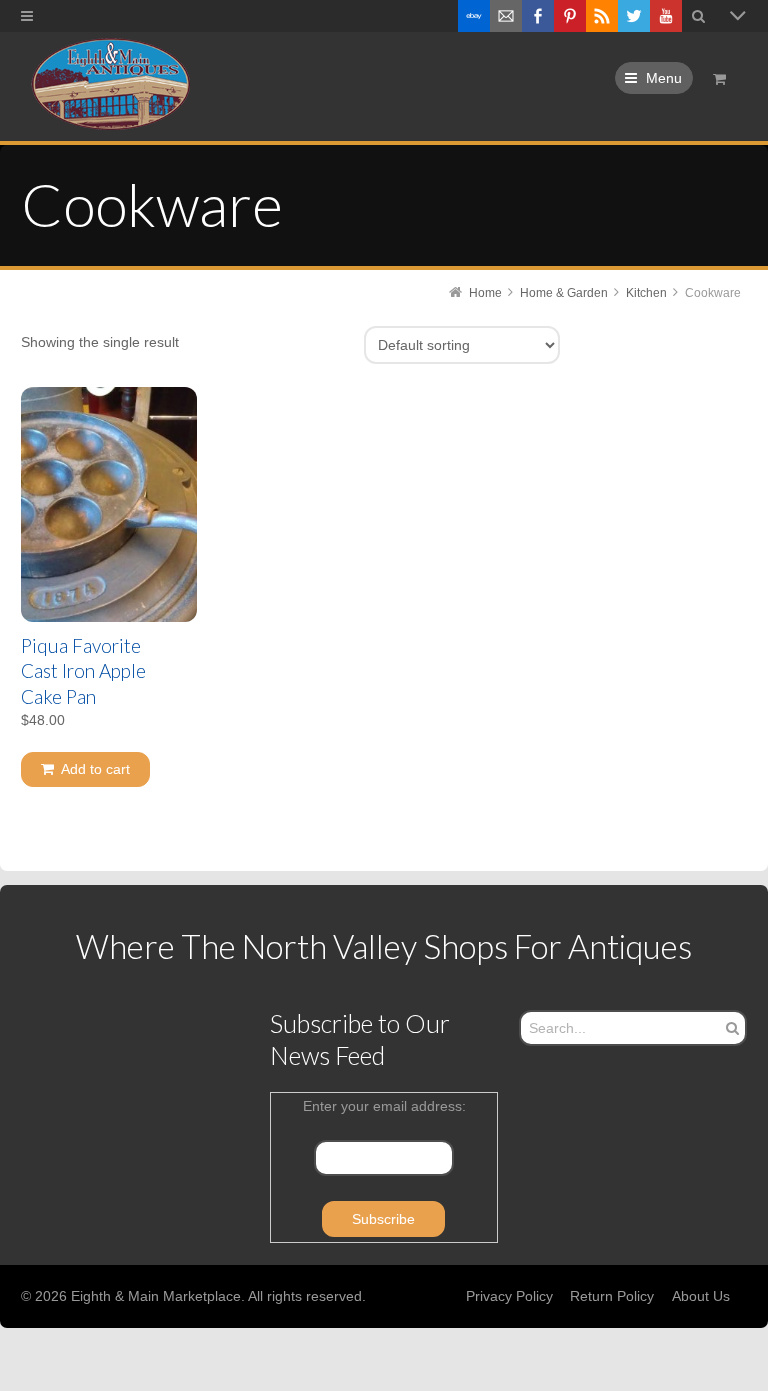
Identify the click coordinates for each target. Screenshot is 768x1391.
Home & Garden (564, 293)
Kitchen (646, 293)
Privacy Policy (509, 1296)
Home (485, 293)
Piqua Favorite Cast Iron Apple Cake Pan (83, 671)
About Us (701, 1296)
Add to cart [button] (95, 769)
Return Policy (612, 1296)
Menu (664, 78)
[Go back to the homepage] (110, 85)
